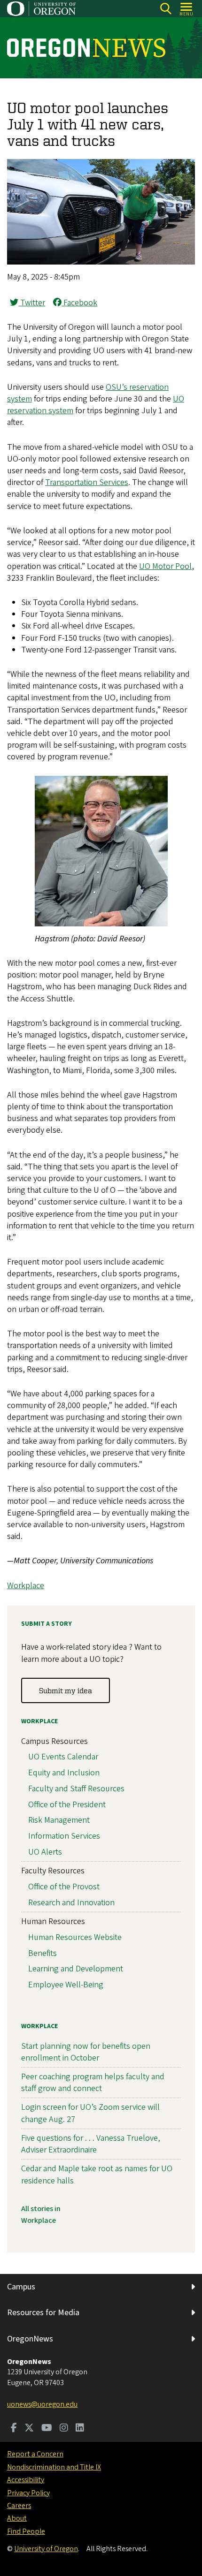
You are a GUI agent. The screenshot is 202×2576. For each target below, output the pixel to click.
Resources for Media (43, 2313)
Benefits (43, 1953)
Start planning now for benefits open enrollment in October (86, 2052)
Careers (19, 2506)
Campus (21, 2287)
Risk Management (59, 1820)
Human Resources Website (75, 1937)
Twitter (32, 303)
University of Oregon (46, 2549)
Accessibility (26, 2480)
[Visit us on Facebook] (14, 2429)
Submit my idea (66, 1690)
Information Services (64, 1836)
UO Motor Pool (165, 566)
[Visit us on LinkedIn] (80, 2429)
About (17, 2518)
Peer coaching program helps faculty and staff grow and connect (93, 2083)
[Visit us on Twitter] (29, 2429)
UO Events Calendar (63, 1757)
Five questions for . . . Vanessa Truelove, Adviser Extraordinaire (91, 2144)
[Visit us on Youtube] (47, 2429)
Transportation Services (87, 482)
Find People (26, 2531)
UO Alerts (45, 1852)
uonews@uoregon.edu (42, 2404)
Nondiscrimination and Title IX (54, 2467)
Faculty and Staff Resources (76, 1789)
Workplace (26, 1586)
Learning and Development (76, 1969)
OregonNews (30, 2339)
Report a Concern (35, 2454)
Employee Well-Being (66, 1985)
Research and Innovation (71, 1903)
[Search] (166, 9)
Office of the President (67, 1805)
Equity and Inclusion (64, 1773)
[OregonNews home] (86, 48)
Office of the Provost (64, 1887)
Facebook (79, 303)
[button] (101, 262)
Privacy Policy (28, 2493)
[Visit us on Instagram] (64, 2429)
